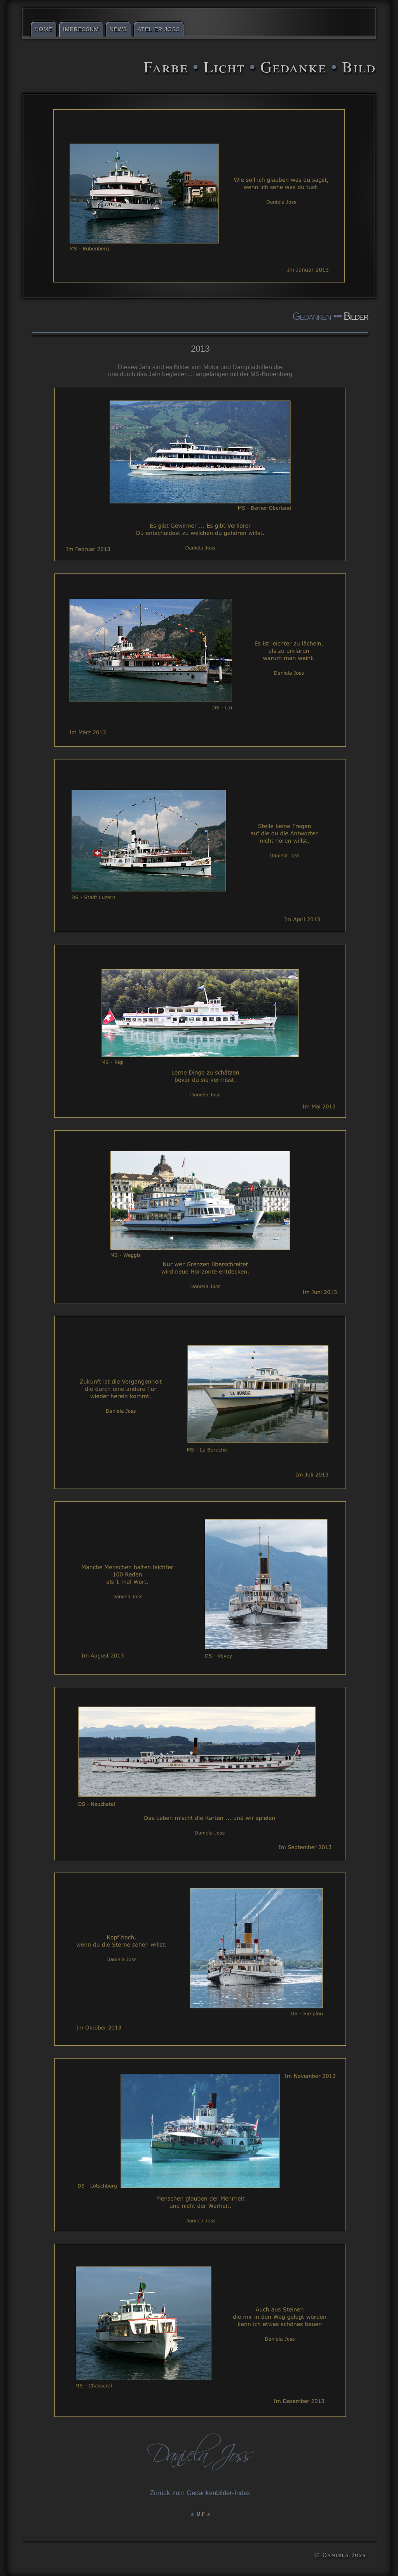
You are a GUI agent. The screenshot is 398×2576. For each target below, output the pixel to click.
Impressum (81, 29)
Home (44, 29)
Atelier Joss (159, 29)
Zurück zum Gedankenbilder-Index (200, 2493)
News (118, 29)
